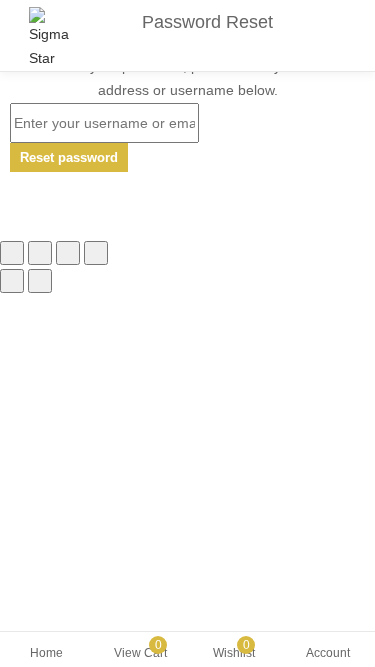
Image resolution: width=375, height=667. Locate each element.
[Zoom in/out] (96, 253)
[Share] (40, 253)
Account (328, 653)
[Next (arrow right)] (40, 281)
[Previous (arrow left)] (12, 281)
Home (46, 653)
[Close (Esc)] (12, 253)
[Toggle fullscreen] (68, 253)
